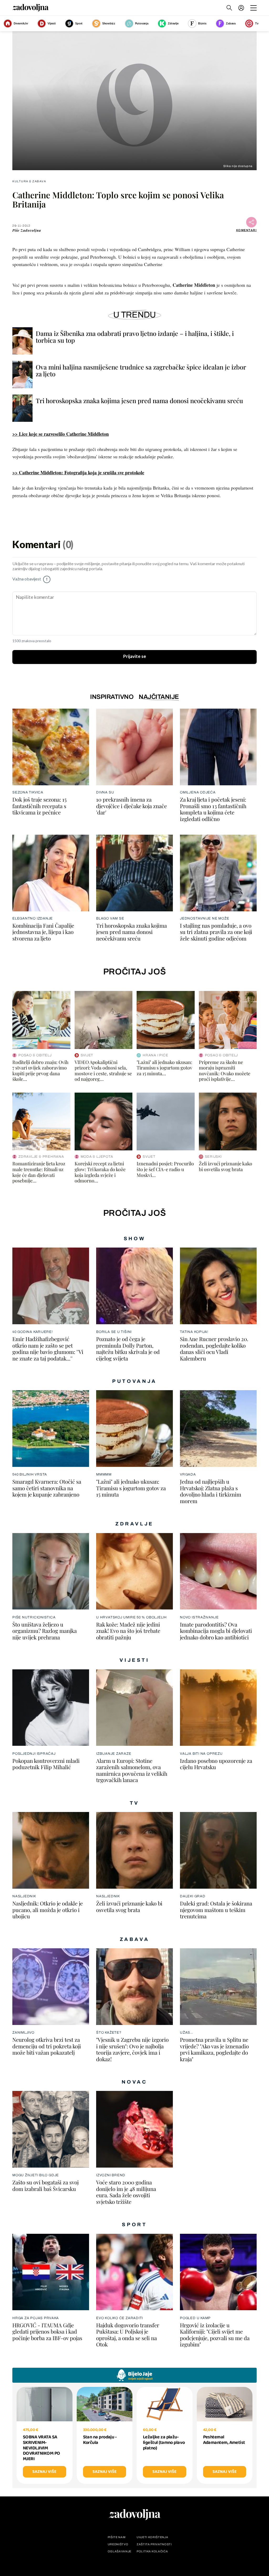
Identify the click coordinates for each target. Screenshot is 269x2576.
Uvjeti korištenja (152, 2537)
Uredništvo (118, 2544)
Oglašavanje (120, 2551)
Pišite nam (117, 2537)
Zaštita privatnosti (154, 2544)
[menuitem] (241, 8)
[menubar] (242, 8)
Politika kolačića (152, 2551)
